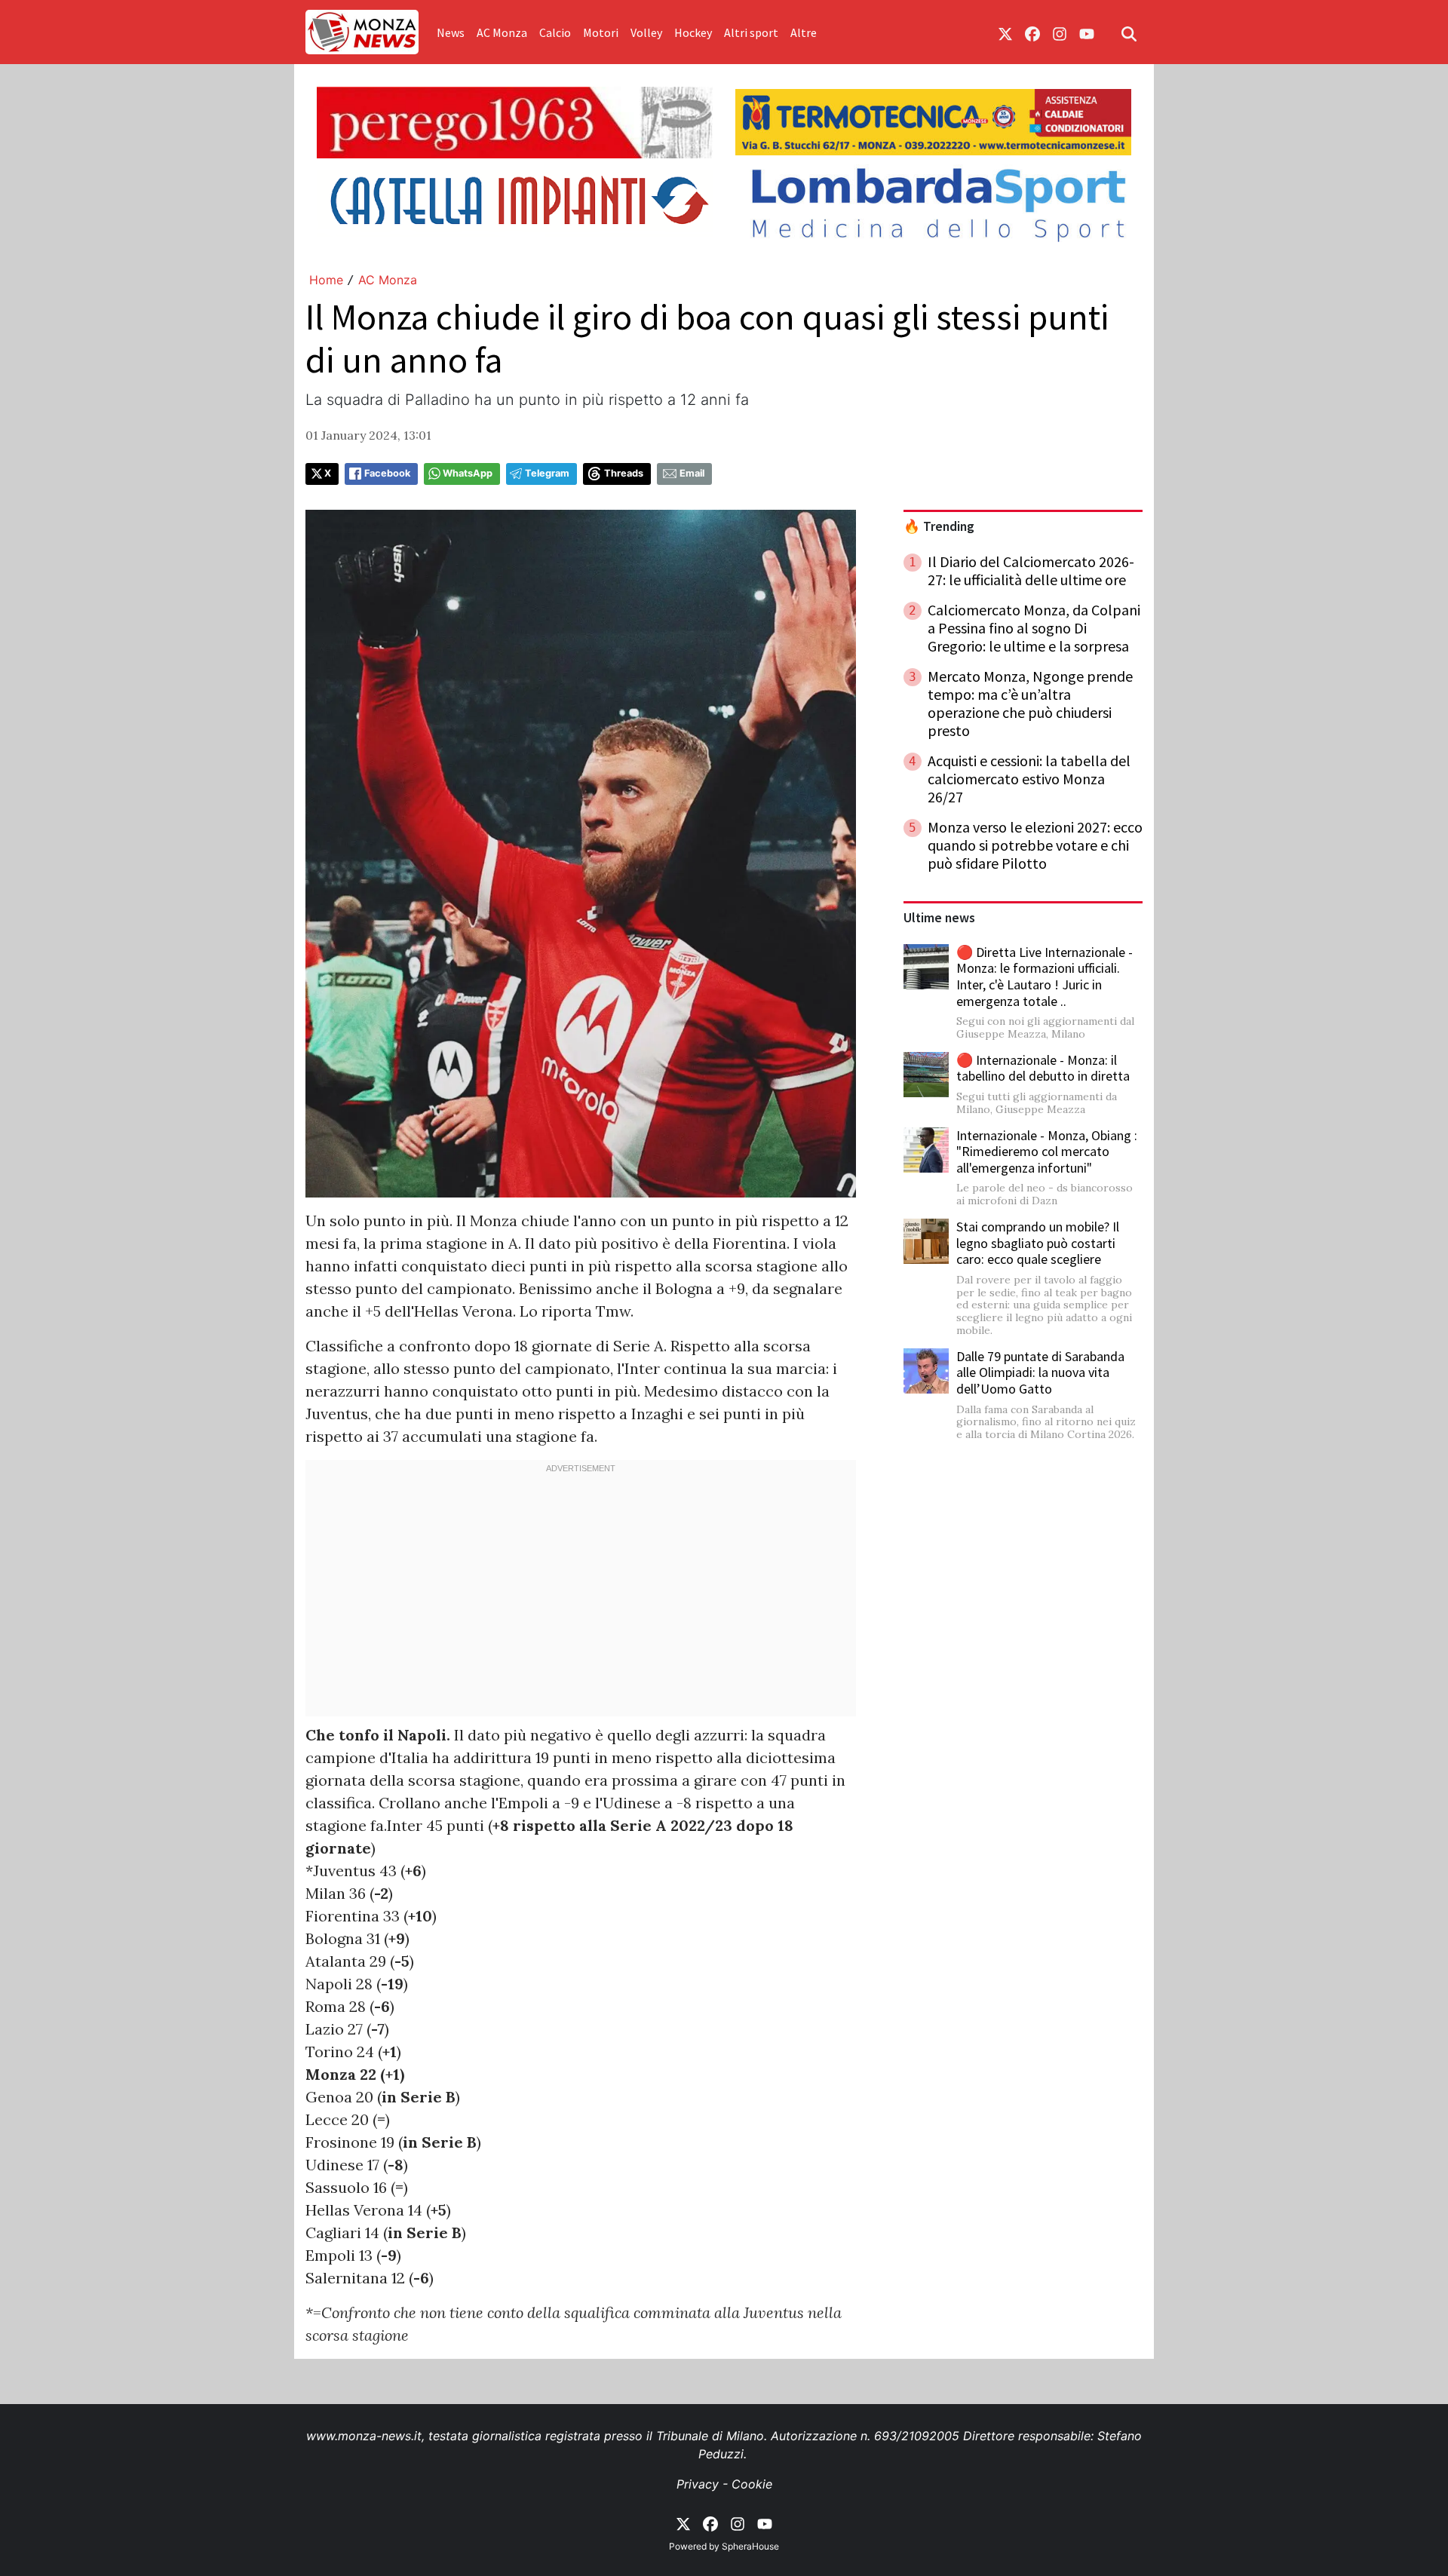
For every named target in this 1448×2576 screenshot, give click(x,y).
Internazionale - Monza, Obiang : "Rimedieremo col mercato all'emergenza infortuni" (1047, 1152)
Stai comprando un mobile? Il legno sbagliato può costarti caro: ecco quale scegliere (1038, 1243)
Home (326, 280)
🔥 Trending (939, 526)
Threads (624, 473)
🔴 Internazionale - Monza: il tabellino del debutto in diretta (1043, 1068)
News (451, 32)
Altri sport (751, 32)
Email (692, 473)
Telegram (547, 473)
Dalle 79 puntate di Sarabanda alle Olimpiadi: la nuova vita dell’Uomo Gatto (1040, 1372)
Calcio (555, 32)
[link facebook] (1032, 32)
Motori (601, 32)
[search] (1129, 32)
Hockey (693, 32)
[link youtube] (1087, 32)
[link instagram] (1060, 32)
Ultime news (939, 918)
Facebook (387, 473)
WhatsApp (468, 473)
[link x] (1005, 32)
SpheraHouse (750, 2546)
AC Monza (502, 32)
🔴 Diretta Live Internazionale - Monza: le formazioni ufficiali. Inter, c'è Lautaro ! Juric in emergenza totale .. (1045, 977)
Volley (646, 32)
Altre (804, 32)
